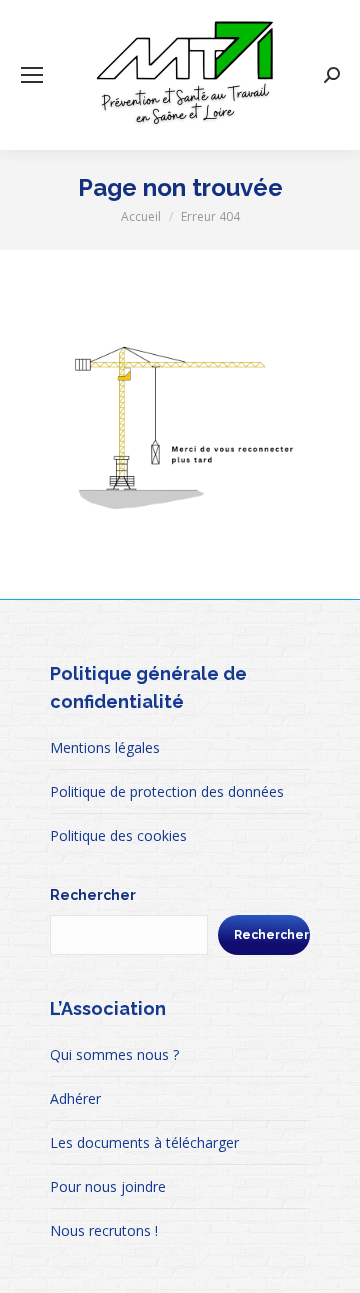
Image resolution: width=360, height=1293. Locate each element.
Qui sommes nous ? (114, 1054)
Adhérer (75, 1098)
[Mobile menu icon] (32, 75)
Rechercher (93, 895)
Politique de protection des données (167, 791)
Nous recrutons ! (104, 1230)
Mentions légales (105, 747)
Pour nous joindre (108, 1186)
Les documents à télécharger (144, 1142)
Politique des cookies (118, 835)
